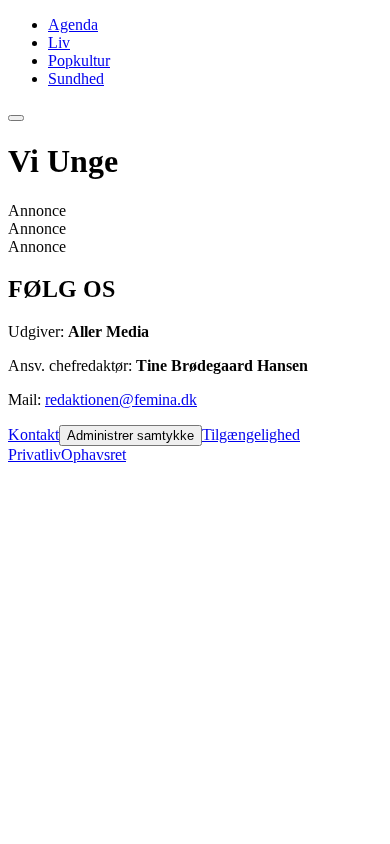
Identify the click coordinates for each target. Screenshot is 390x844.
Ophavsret (93, 454)
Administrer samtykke (130, 435)
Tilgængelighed (251, 434)
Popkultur (79, 60)
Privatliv (34, 454)
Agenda (73, 24)
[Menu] (16, 118)
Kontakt (33, 434)
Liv (59, 42)
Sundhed (76, 78)
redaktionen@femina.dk (121, 399)
